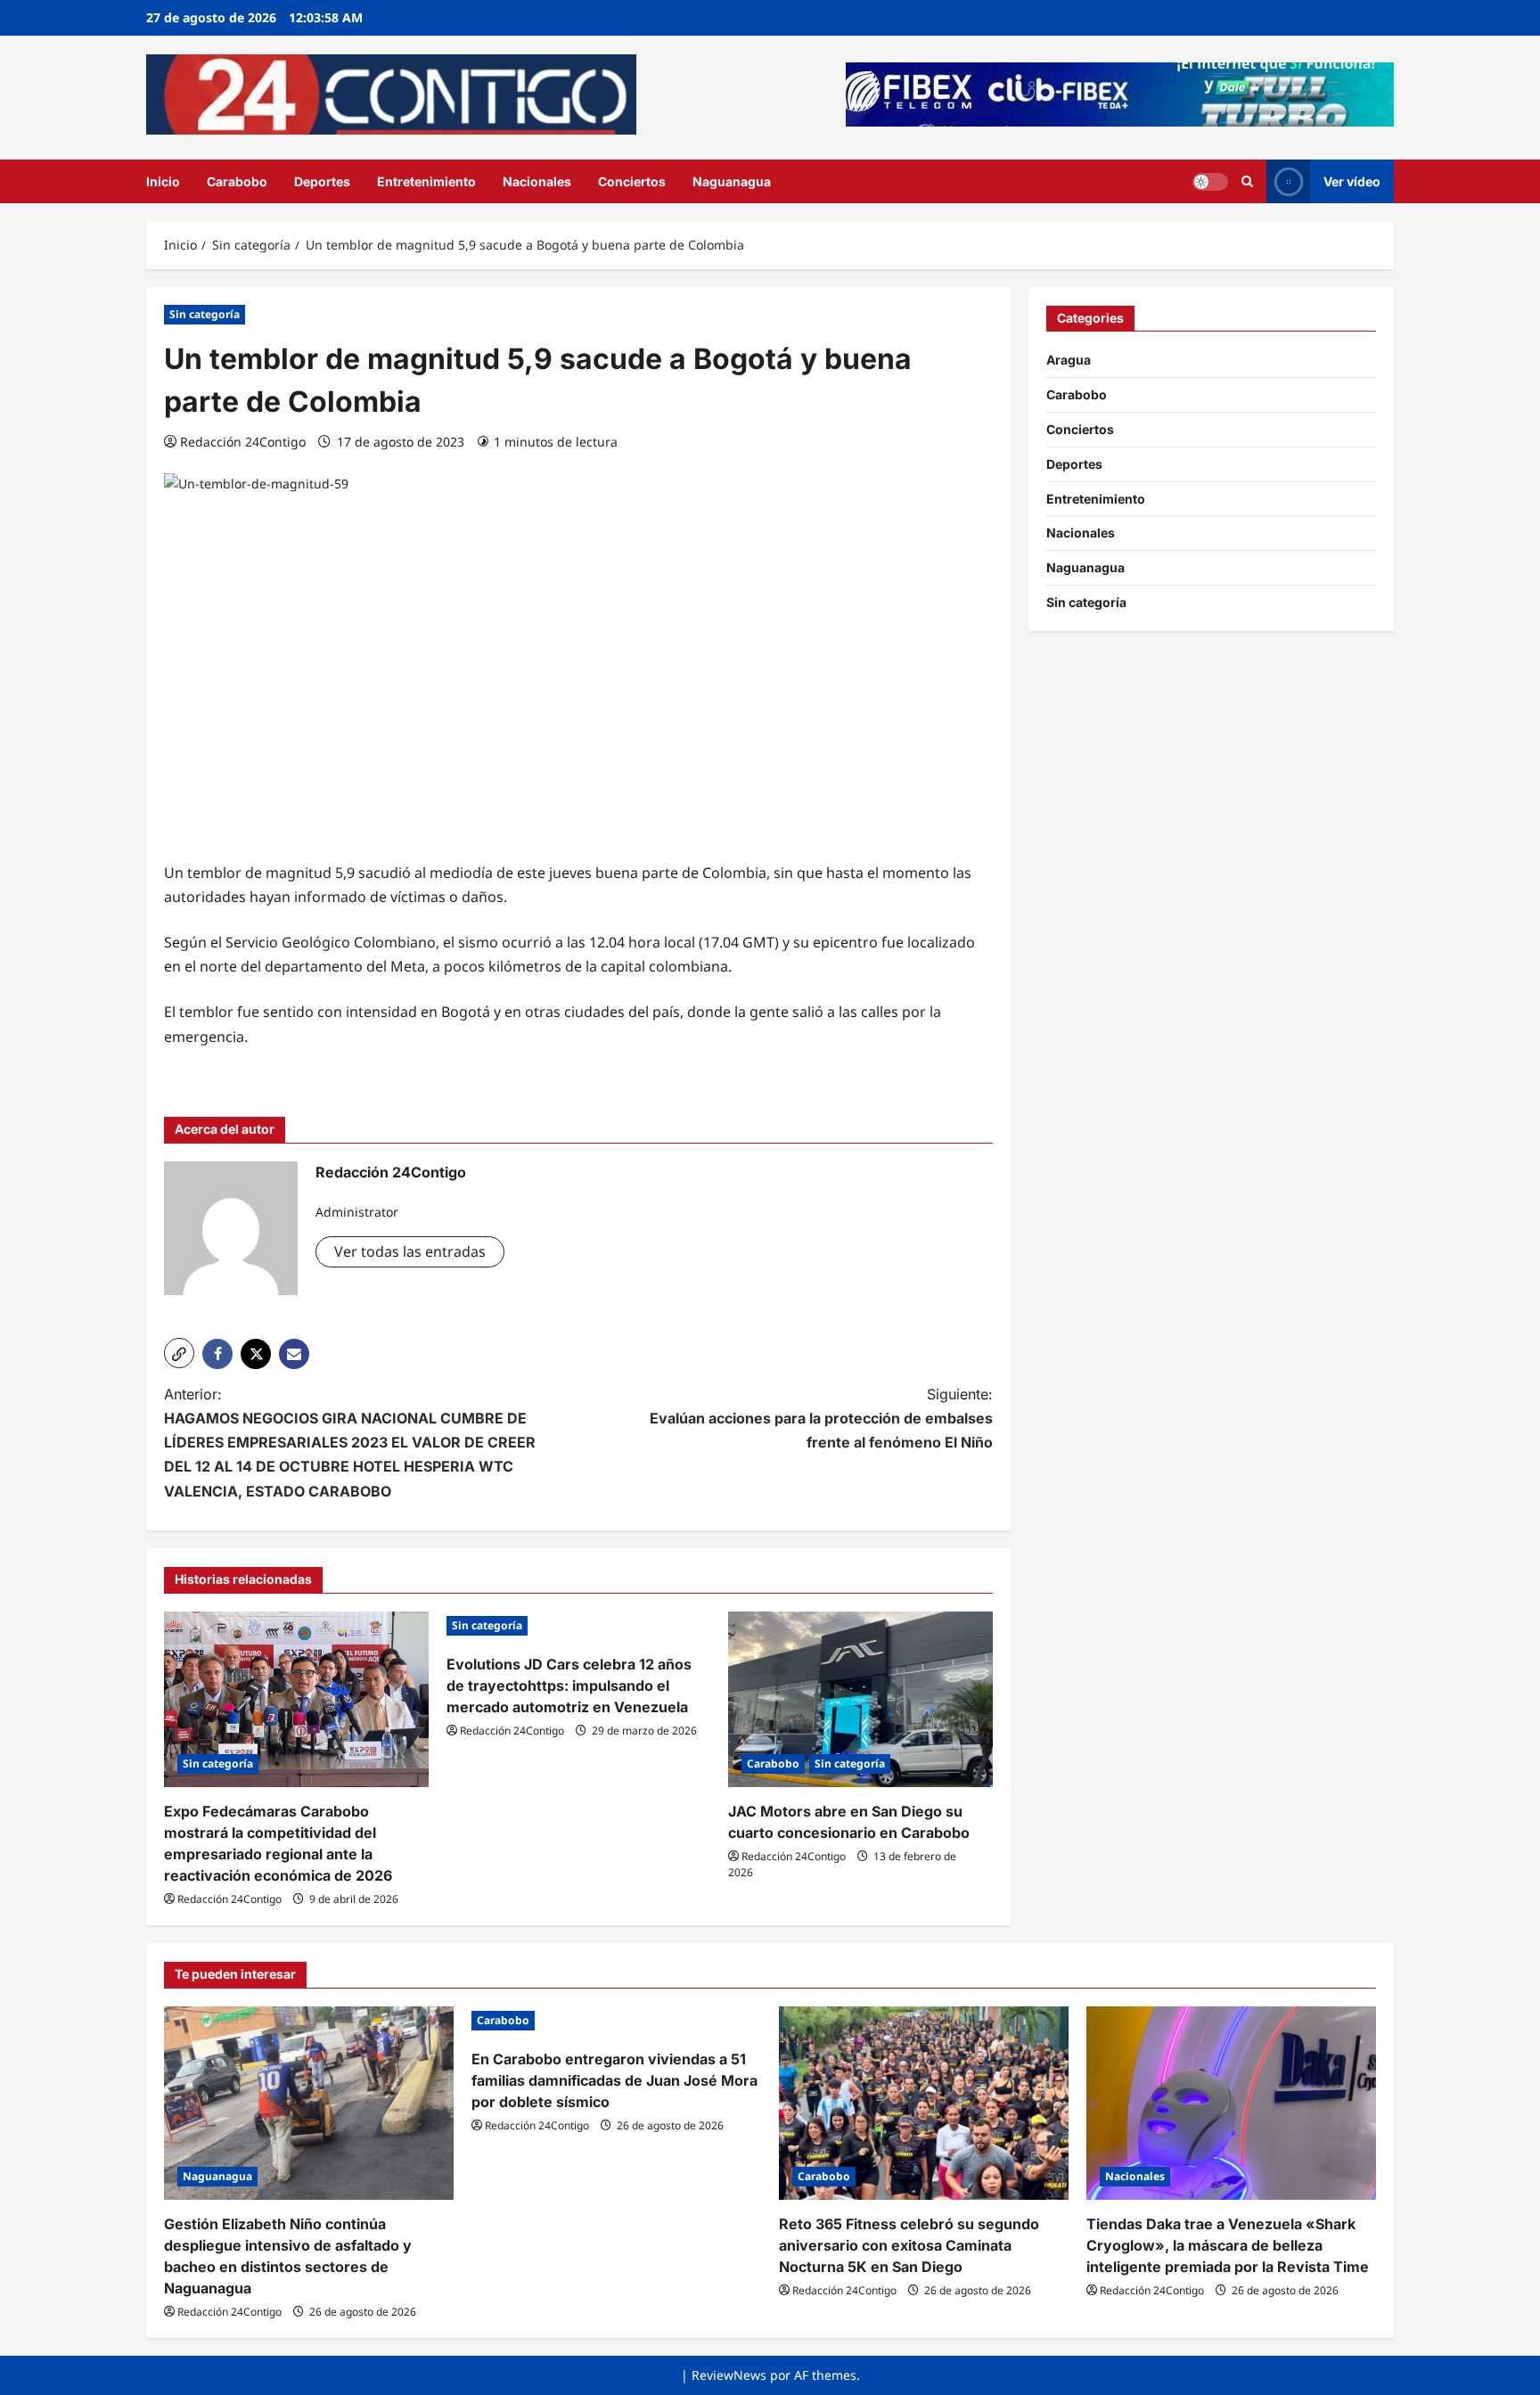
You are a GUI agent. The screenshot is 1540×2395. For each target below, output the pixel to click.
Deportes (322, 181)
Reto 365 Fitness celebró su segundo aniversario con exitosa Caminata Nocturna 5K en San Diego (909, 2245)
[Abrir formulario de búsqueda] (1247, 181)
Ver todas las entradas (410, 1251)
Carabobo (237, 181)
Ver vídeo (1352, 180)
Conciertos (632, 181)
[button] (179, 1353)
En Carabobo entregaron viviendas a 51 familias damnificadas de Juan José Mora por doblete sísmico (614, 2080)
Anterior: (350, 1443)
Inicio (163, 181)
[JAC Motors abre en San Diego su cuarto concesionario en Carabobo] (860, 1700)
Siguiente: (821, 1418)
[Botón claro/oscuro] (1210, 181)
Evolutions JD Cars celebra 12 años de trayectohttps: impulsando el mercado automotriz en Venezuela (569, 1686)
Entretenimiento (426, 181)
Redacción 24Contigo (243, 442)
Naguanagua (732, 181)
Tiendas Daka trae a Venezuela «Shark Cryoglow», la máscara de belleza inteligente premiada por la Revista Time (1228, 2245)
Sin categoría (205, 314)
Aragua (1069, 360)
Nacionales (537, 181)
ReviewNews (729, 2375)
